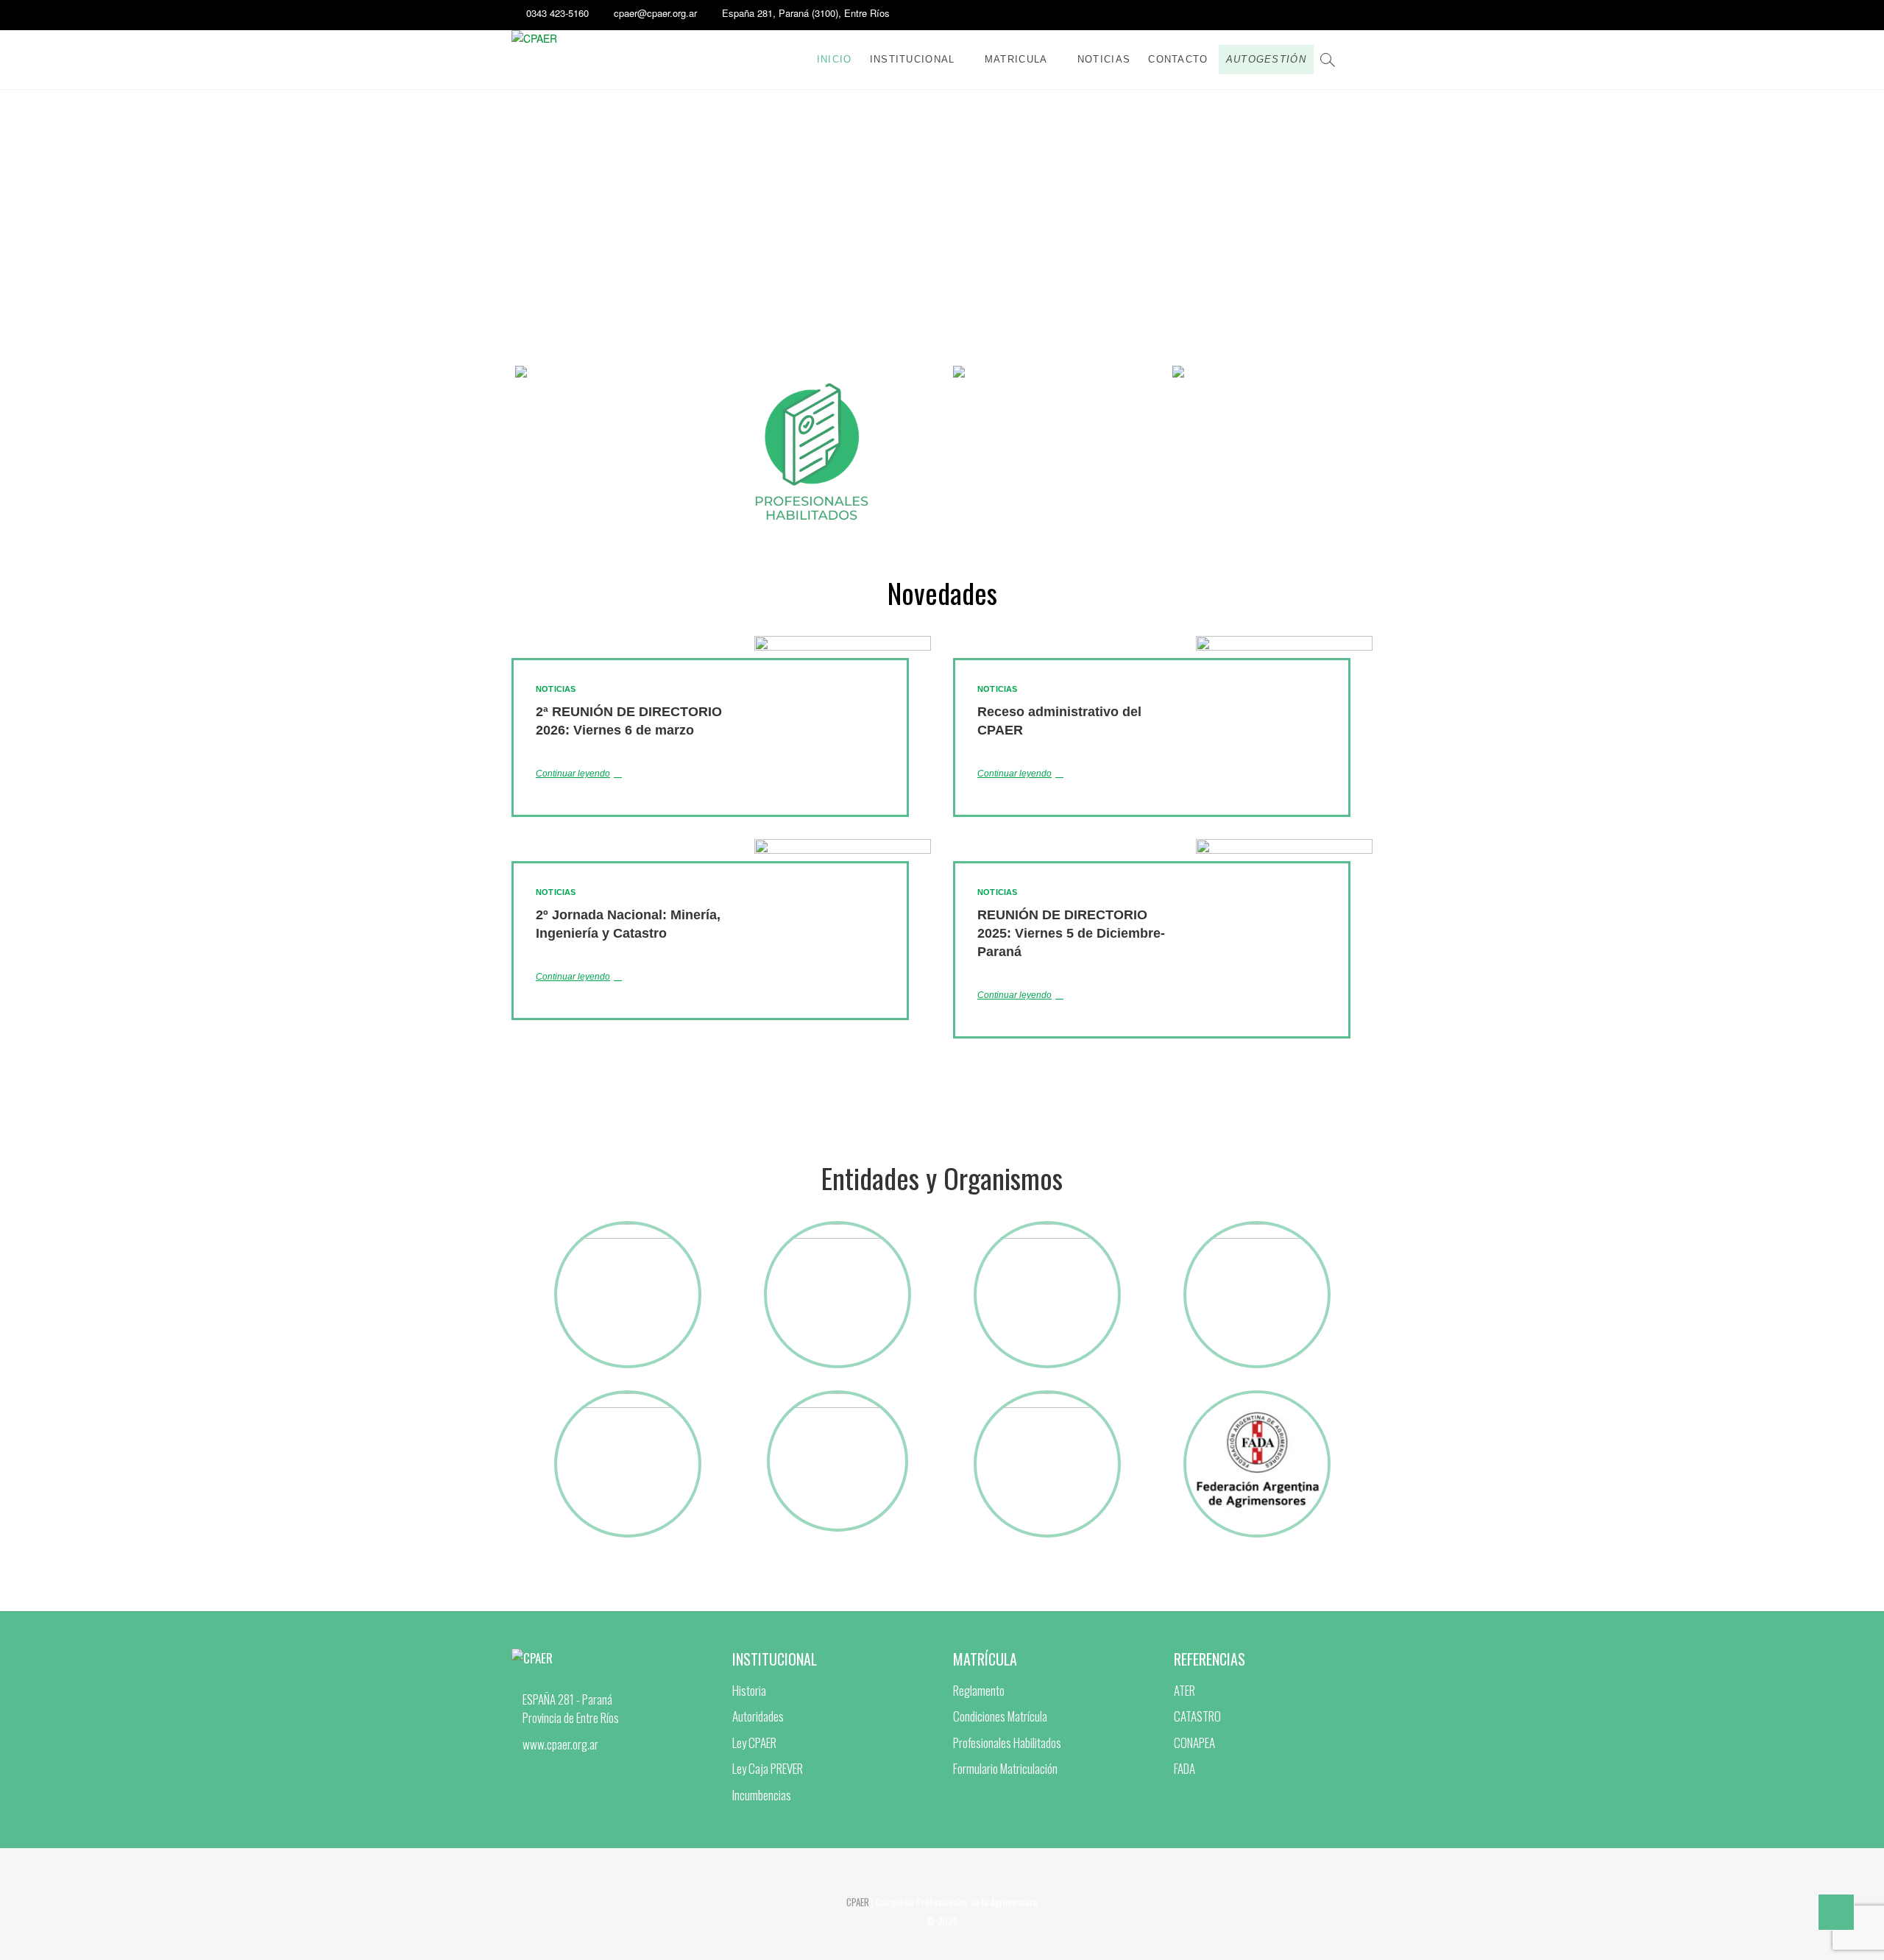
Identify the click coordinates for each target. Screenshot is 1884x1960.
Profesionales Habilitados (1007, 1743)
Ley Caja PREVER (768, 1768)
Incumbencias (762, 1795)
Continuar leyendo (573, 774)
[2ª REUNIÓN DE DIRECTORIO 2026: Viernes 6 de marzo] (843, 745)
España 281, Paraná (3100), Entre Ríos (806, 13)
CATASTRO (1197, 1716)
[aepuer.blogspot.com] (1047, 1398)
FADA (1184, 1768)
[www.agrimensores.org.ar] (1257, 1398)
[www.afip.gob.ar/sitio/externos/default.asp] (1257, 1229)
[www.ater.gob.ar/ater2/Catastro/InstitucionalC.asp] (1047, 1229)
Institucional (913, 59)
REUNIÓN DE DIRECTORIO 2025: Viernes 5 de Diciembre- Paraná (1071, 933)
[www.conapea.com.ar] (837, 1398)
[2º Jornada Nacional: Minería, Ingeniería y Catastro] (843, 949)
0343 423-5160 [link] (557, 13)
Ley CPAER (754, 1743)
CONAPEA (1194, 1743)
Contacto (1178, 59)
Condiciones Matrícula (1000, 1716)
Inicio (835, 59)
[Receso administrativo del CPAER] (1284, 793)
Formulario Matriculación (1005, 1768)
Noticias (1104, 59)
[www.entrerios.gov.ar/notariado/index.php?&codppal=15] (837, 1229)
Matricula (1016, 59)
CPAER (858, 1902)
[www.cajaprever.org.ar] (628, 1229)
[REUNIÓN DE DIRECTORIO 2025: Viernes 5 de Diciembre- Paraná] (1284, 949)
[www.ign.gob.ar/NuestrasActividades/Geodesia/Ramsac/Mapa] (628, 1398)
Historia (749, 1690)
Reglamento (979, 1690)
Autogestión (1266, 59)
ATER (1184, 1690)
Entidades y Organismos (942, 1178)
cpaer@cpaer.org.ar (655, 13)
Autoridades (758, 1716)
